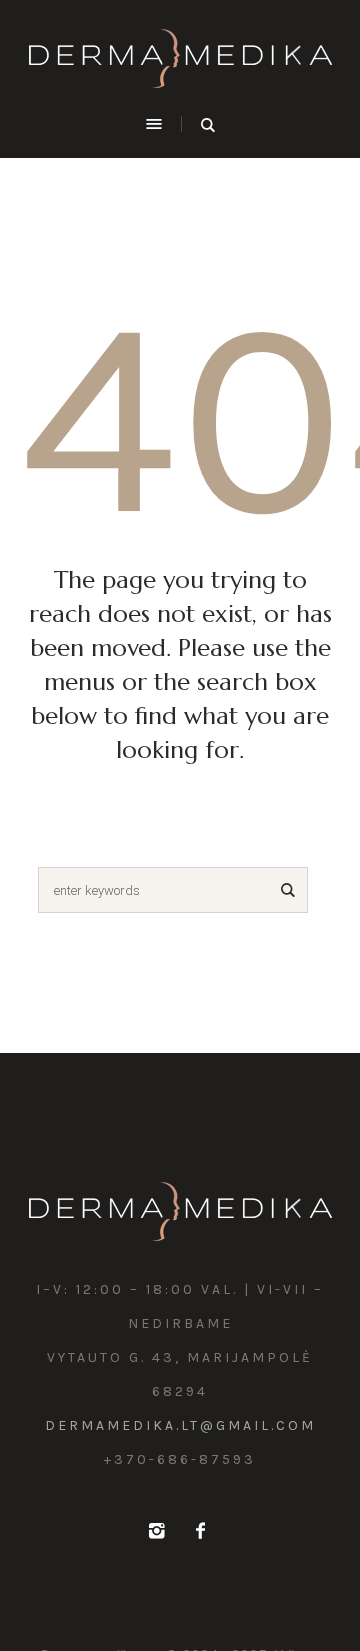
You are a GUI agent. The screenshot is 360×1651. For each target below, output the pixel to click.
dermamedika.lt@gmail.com (180, 1425)
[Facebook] (200, 1531)
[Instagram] (156, 1531)
